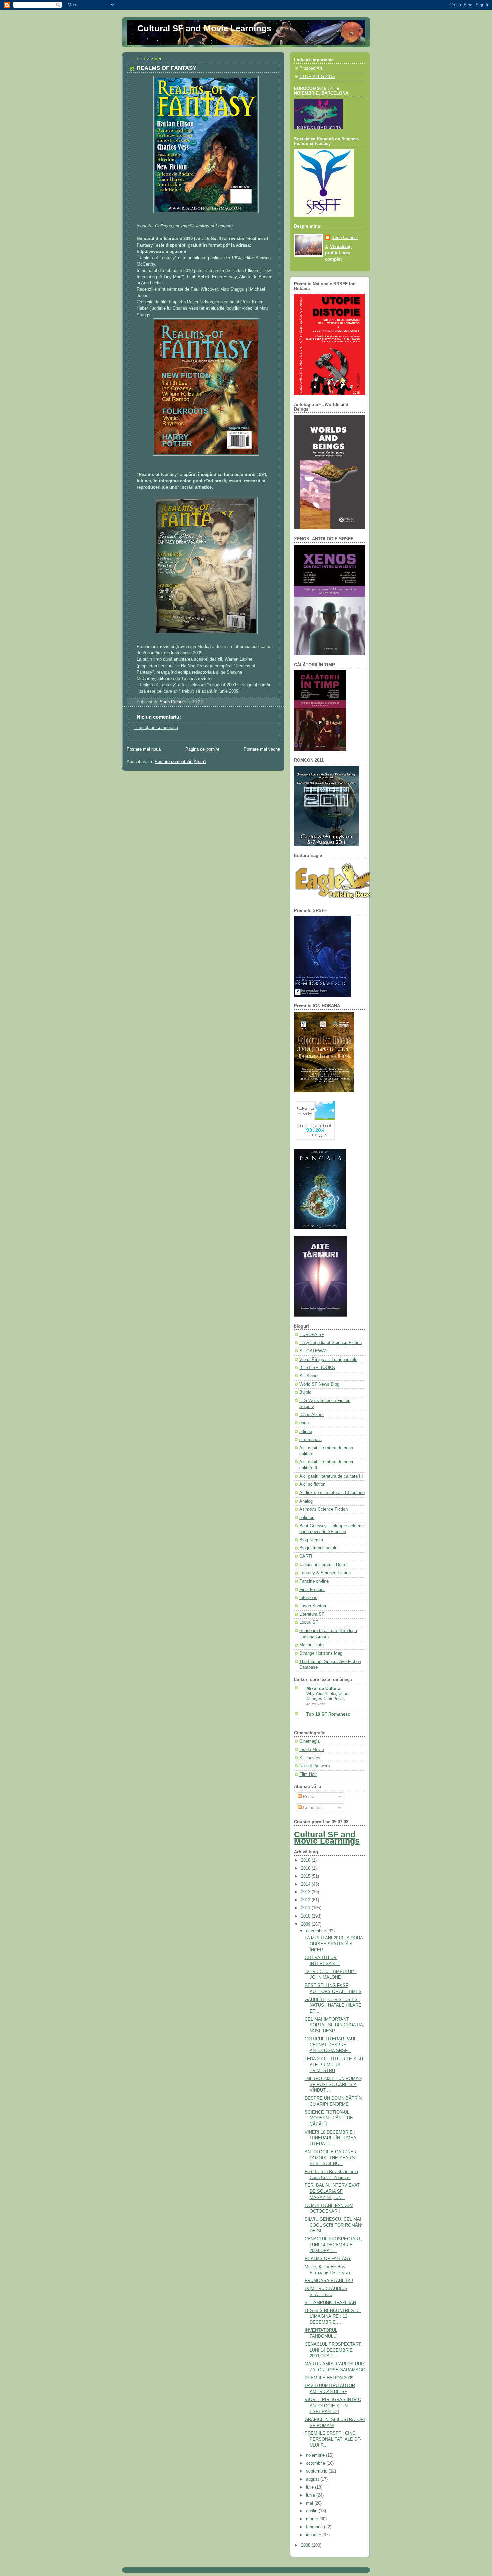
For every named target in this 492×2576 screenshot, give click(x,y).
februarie (315, 2527)
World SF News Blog (319, 1384)
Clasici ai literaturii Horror (323, 1565)
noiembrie (316, 2455)
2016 (306, 1868)
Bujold (305, 1392)
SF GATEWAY (313, 1351)
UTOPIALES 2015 (317, 77)
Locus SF (309, 1622)
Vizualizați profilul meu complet (338, 253)
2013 (306, 1892)
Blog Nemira (311, 1540)
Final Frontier (312, 1590)
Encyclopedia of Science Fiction (331, 1343)
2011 (306, 1908)
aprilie (312, 2511)
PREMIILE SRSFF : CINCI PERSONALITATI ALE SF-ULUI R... (333, 2439)
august (313, 2479)
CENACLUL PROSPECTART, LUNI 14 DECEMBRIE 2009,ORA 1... (333, 2245)
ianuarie (314, 2535)
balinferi (307, 1518)
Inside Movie (312, 1750)
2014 (306, 1884)
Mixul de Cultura (323, 1689)
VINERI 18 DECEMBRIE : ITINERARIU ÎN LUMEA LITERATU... (331, 2138)
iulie (310, 2487)
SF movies (310, 1758)
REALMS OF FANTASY (328, 2259)
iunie (311, 2495)
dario (304, 1423)
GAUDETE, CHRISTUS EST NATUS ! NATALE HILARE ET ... (333, 2005)
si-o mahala (310, 1440)
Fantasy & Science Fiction (325, 1573)
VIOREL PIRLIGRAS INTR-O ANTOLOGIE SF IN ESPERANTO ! (333, 2406)
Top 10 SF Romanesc (328, 1714)
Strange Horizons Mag (321, 1653)
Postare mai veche (262, 749)
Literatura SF (312, 1614)
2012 (306, 1900)
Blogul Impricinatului (319, 1548)
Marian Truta (311, 1645)
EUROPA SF (312, 1335)
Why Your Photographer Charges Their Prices (328, 1696)
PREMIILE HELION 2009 (329, 2378)
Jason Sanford (313, 1606)
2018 (306, 1860)
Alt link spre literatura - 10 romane (332, 1493)
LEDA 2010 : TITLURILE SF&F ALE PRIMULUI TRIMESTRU (335, 2065)
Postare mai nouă (144, 749)
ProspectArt (311, 68)
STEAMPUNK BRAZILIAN (330, 2303)
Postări (309, 1797)
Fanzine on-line (314, 1581)
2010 (306, 1916)
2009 (306, 1924)
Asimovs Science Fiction (323, 1509)
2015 (306, 1876)
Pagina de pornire (202, 749)
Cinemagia (309, 1741)
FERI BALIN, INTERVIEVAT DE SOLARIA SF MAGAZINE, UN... (332, 2191)
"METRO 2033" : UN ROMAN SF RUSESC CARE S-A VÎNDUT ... (333, 2084)
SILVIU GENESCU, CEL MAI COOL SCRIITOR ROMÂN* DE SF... (334, 2225)
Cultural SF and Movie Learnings (204, 28)
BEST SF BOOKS (317, 1368)
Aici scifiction (312, 1484)
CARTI (306, 1556)
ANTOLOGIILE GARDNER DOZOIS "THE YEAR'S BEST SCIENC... (331, 2158)
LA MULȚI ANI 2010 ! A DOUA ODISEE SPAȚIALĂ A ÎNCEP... (334, 1944)
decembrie (317, 1931)
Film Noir (308, 1774)
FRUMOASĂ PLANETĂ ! (329, 2281)
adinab (306, 1432)
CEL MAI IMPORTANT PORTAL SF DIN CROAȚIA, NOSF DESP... (335, 2025)
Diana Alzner (311, 1415)
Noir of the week (315, 1766)
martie (313, 2519)
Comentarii (313, 1808)
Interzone (308, 1598)
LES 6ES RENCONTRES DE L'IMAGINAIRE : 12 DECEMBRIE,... (333, 2317)
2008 (306, 2545)
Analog (306, 1501)
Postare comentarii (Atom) (180, 762)
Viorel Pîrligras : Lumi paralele (328, 1360)
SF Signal (309, 1376)
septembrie (317, 2471)
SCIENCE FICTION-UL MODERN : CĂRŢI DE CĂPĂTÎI (329, 2118)
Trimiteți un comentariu (156, 728)
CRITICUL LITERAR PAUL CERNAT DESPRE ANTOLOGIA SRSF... (331, 2045)
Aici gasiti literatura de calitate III (331, 1476)
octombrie (316, 2463)
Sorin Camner (345, 238)
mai (310, 2503)
